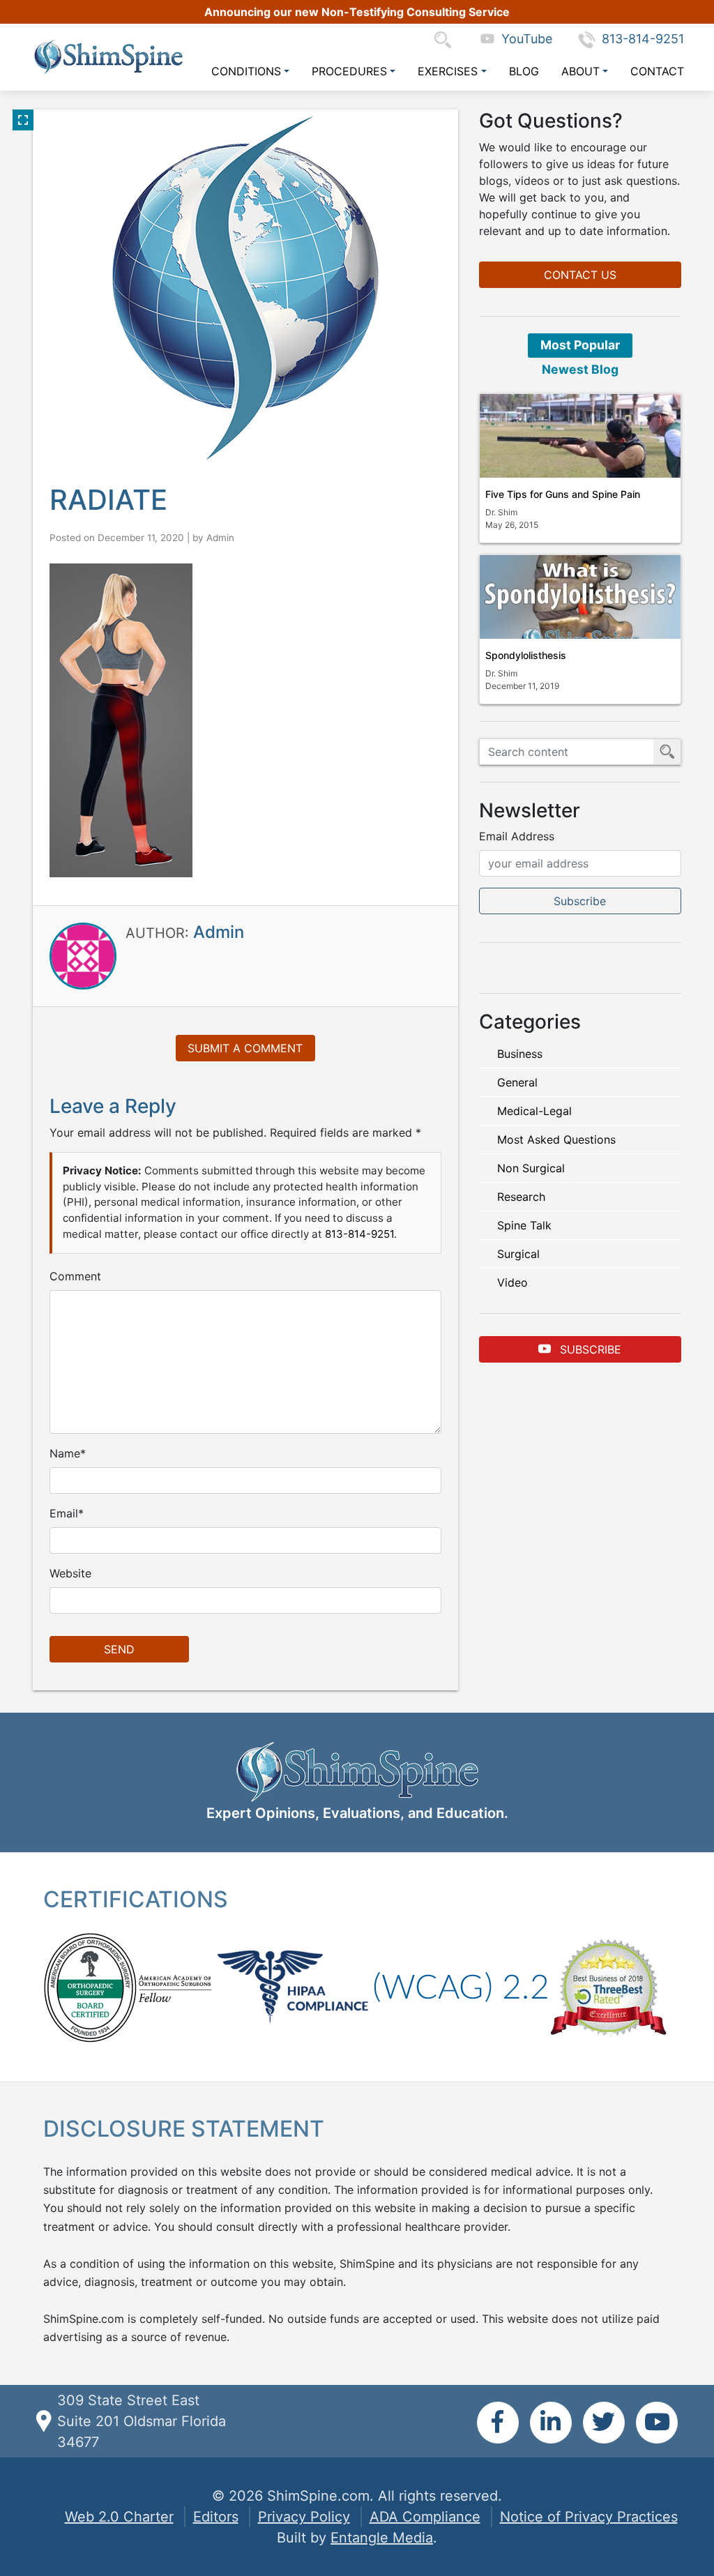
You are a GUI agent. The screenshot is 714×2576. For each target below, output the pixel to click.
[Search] (446, 39)
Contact (657, 71)
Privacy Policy (304, 2517)
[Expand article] (23, 120)
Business (520, 1054)
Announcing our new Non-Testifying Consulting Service (357, 12)
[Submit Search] (667, 752)
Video (512, 1282)
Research (521, 1197)
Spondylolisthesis (526, 655)
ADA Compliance (425, 2517)
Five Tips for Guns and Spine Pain (563, 494)
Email (64, 1513)
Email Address (517, 836)
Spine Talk (524, 1225)
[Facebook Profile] (498, 2423)
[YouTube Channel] (657, 2423)
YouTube (523, 39)
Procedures (349, 71)
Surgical (518, 1254)
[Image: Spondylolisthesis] (580, 597)
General (517, 1082)
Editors (216, 2517)
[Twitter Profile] (604, 2423)
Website (70, 1573)
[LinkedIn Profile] (551, 2423)
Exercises (448, 71)
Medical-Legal (534, 1111)
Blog (524, 71)
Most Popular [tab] (580, 345)
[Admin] (83, 955)
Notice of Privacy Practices (589, 2517)
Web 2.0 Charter (119, 2517)
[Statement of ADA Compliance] (461, 1987)
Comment (75, 1276)
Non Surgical (531, 1168)
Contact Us (580, 275)
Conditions (246, 71)
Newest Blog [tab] (580, 369)
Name (65, 1453)
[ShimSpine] (108, 57)
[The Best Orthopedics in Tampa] (608, 1987)
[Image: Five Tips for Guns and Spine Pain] (580, 436)
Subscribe (589, 1349)
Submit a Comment (245, 1048)
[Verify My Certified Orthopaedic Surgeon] (90, 1987)
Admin (220, 538)
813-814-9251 (643, 39)
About (580, 71)
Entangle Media (382, 2538)
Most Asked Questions (556, 1139)
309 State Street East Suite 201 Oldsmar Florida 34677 (142, 2421)
